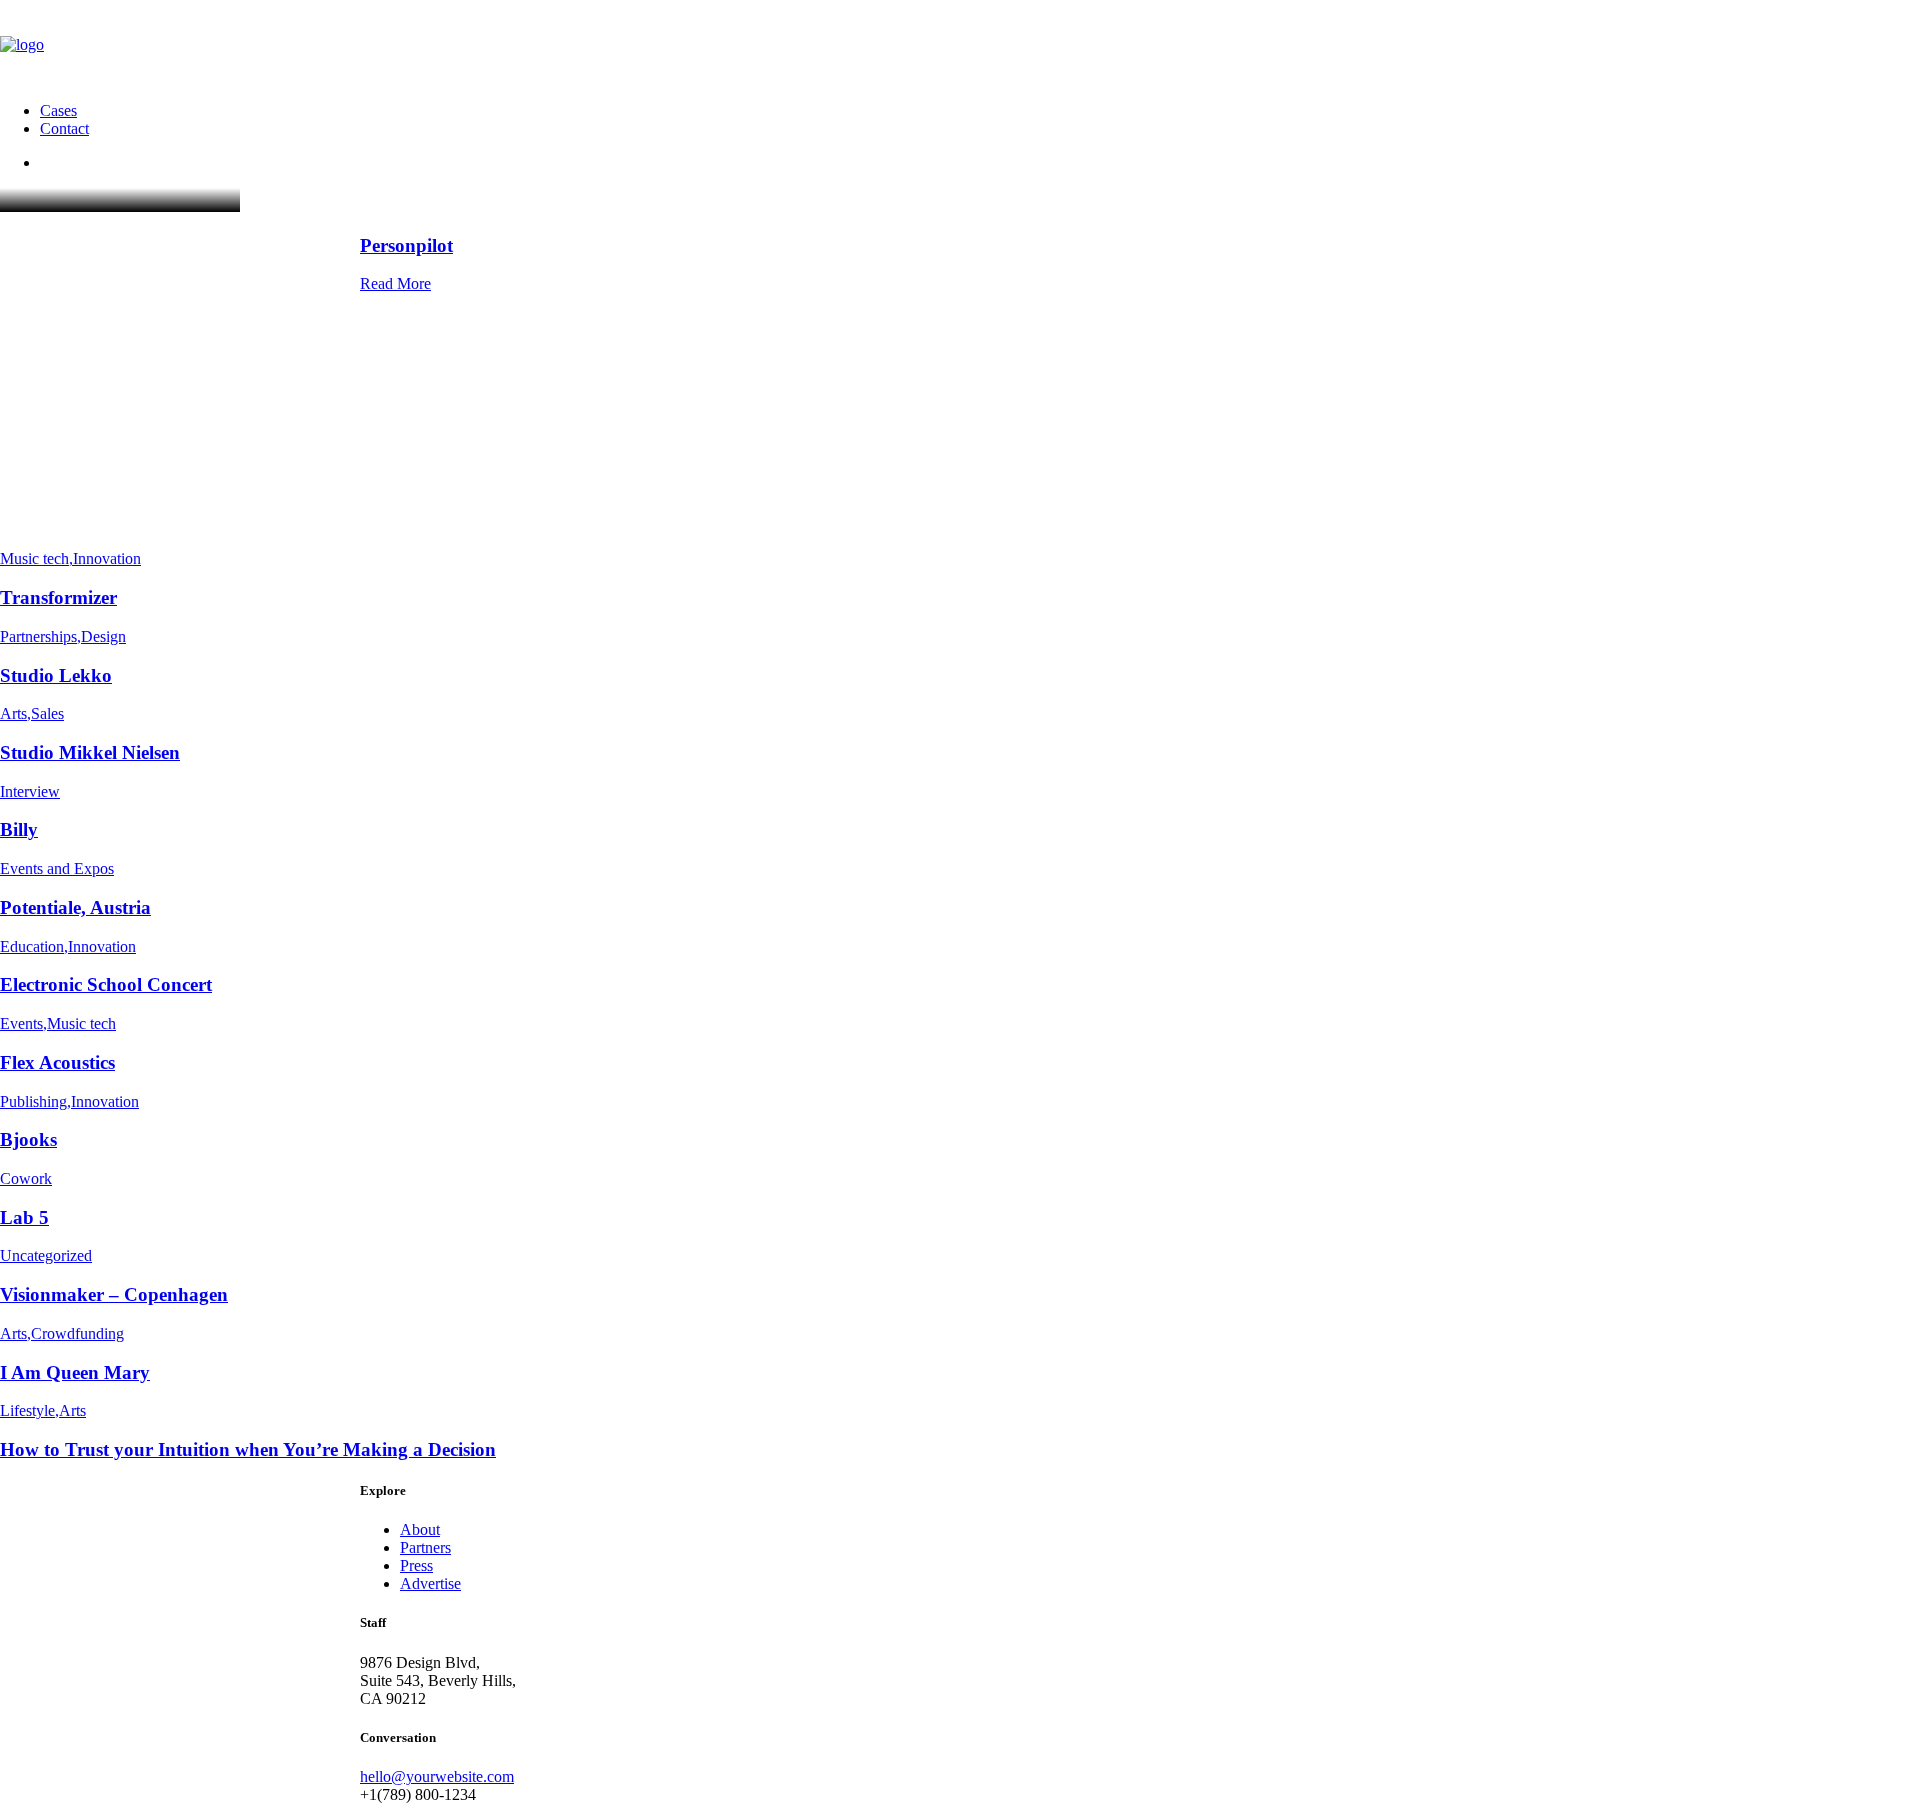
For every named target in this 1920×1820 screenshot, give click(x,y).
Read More (395, 283)
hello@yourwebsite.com (437, 1776)
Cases (58, 110)
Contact (64, 128)
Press (416, 1565)
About (420, 1529)
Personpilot (406, 245)
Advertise (430, 1583)
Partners (425, 1547)
